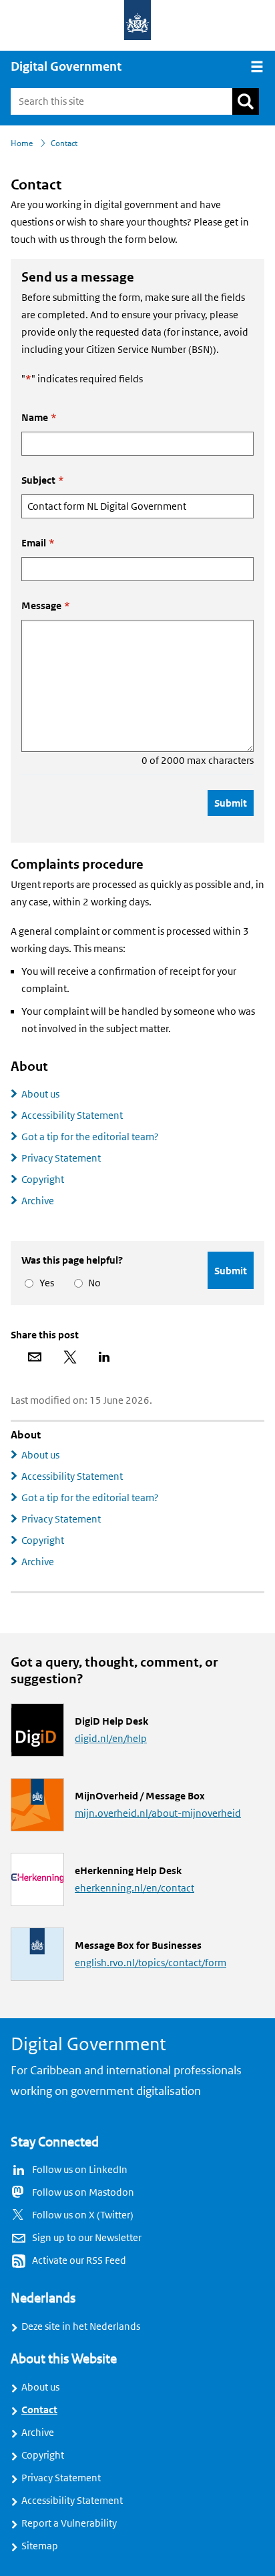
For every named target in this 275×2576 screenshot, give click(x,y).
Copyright (43, 1180)
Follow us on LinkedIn (80, 2170)
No (92, 1283)
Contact (39, 2410)
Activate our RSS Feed (79, 2260)
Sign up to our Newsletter (87, 2238)
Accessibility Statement (72, 1116)
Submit (231, 803)
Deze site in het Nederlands (81, 2326)
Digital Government (66, 67)
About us (40, 1094)
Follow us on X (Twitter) (83, 2215)
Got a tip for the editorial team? (90, 1137)
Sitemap (40, 2546)
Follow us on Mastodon (83, 2192)
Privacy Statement (61, 1158)
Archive (38, 1201)
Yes (44, 1283)
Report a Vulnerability (69, 2523)
